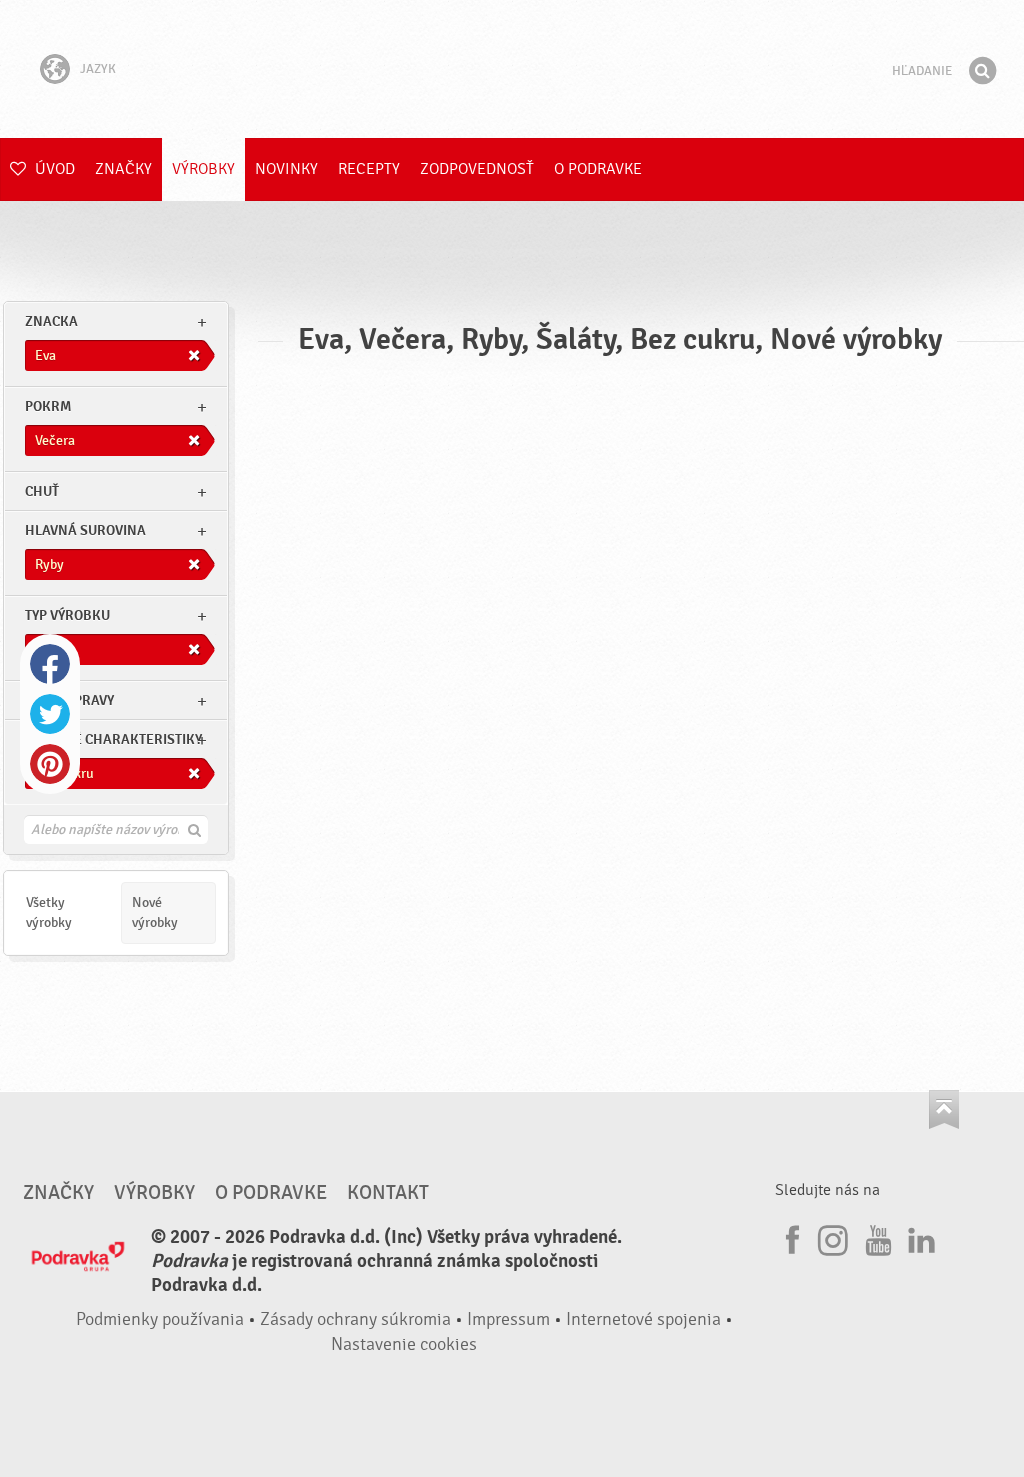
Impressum (508, 1319)
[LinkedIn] (919, 1237)
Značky (123, 169)
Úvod (53, 169)
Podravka (512, 69)
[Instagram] (833, 1237)
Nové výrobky (155, 912)
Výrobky (203, 169)
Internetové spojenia (643, 1319)
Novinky (286, 169)
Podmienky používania (160, 1319)
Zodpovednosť (477, 169)
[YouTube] (876, 1237)
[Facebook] (790, 1237)
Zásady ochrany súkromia (355, 1319)
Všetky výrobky (49, 912)
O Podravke (598, 169)
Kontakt (388, 1193)
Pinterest (50, 764)
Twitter (50, 714)
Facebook (50, 664)
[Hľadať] (982, 71)
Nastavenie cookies (404, 1344)
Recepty (369, 169)
